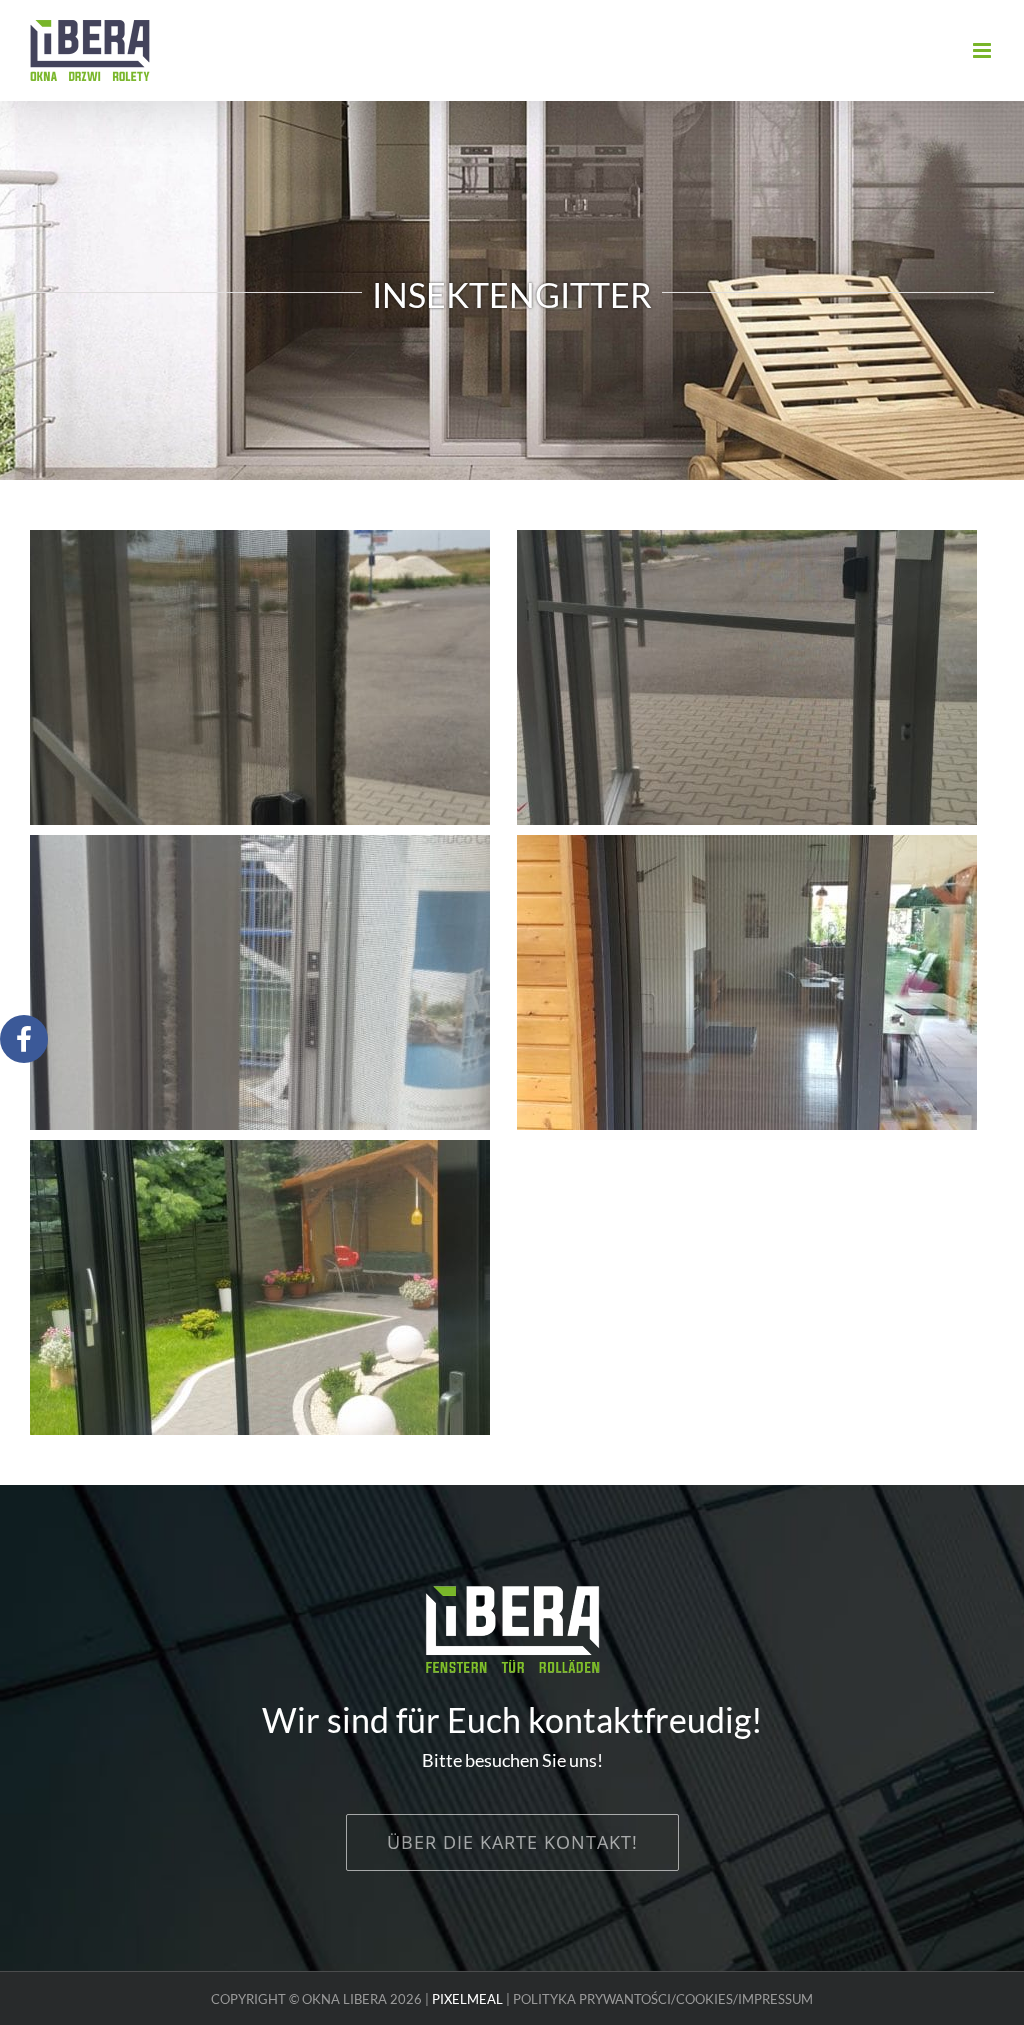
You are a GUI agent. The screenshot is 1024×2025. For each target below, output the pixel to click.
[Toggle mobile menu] (983, 50)
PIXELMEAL (467, 1999)
